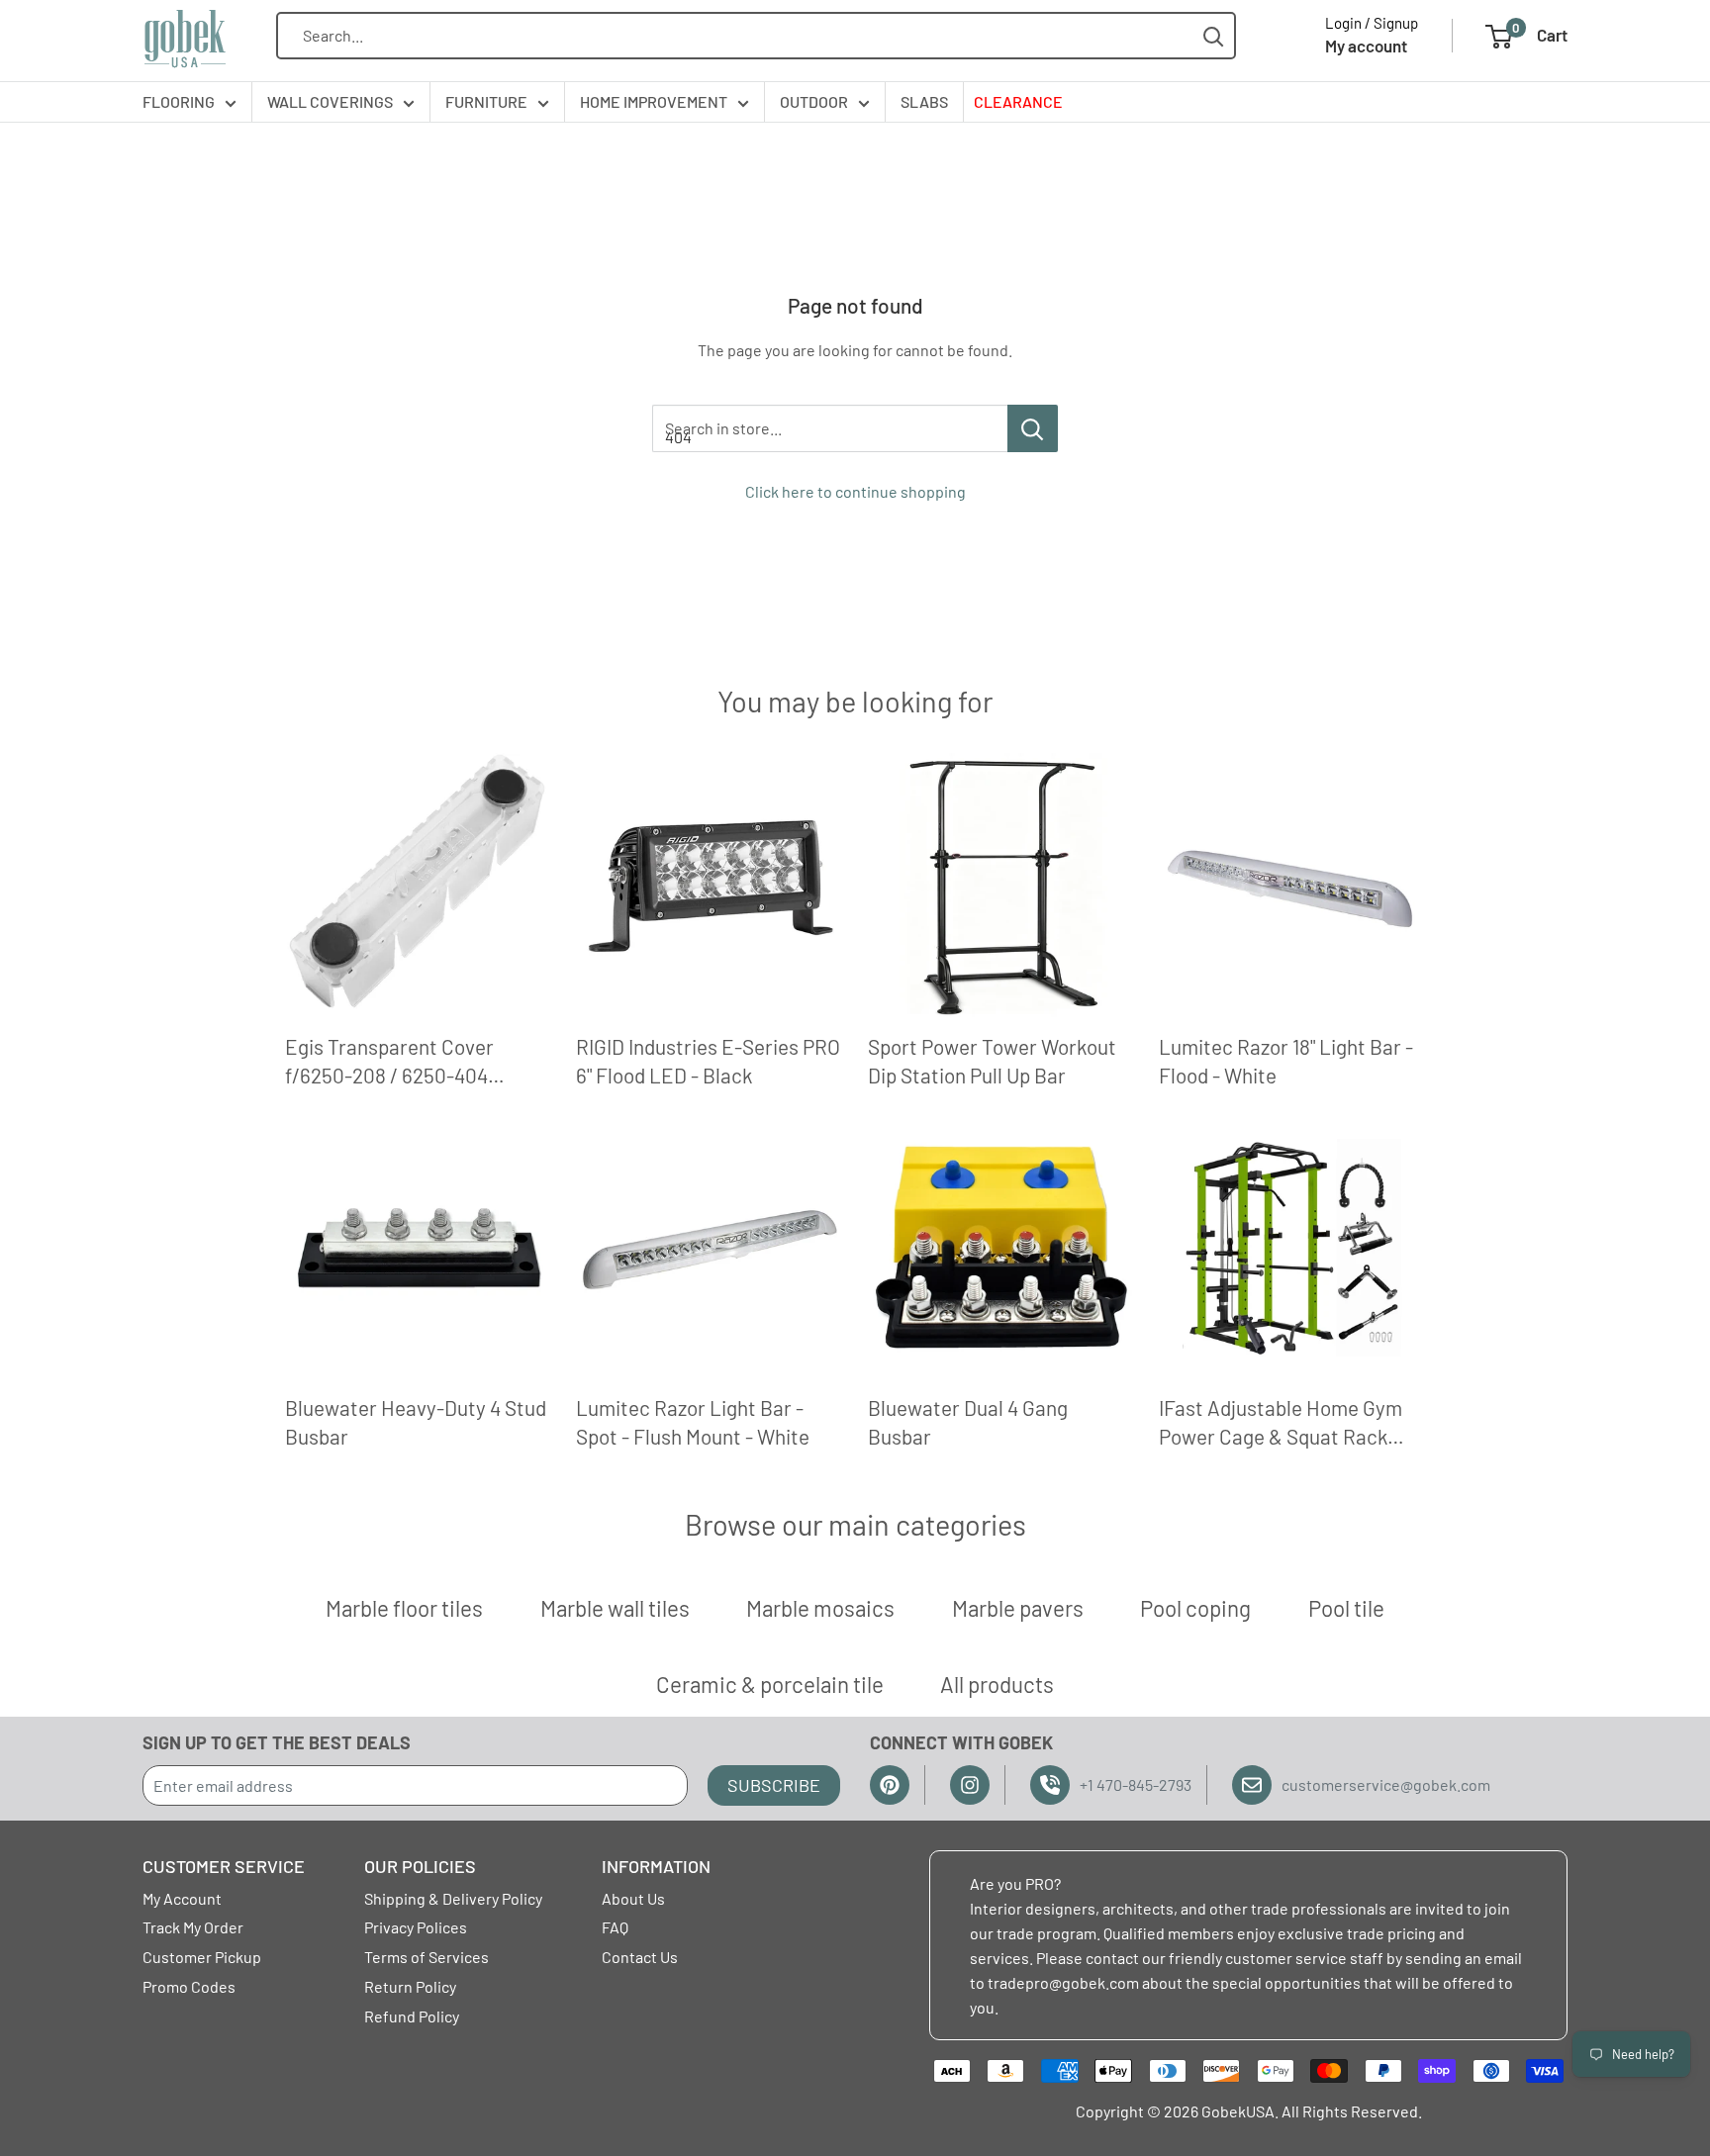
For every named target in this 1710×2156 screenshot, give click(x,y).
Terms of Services (427, 1957)
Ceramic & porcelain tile (770, 1684)
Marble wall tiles (615, 1608)
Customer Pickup (202, 1957)
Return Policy (410, 1986)
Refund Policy (412, 2016)
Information (656, 1866)
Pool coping (1195, 1608)
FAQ (615, 1927)
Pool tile (1346, 1608)
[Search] (1214, 36)
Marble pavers (1018, 1608)
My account (1366, 46)
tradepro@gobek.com (1063, 1982)
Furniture (486, 101)
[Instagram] (970, 1785)
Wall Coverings (330, 101)
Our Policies (420, 1866)
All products (997, 1684)
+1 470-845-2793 (1136, 1784)
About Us (633, 1898)
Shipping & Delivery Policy (453, 1898)
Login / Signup (1372, 23)
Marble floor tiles (404, 1608)
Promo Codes (189, 1986)
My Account (182, 1898)
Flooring (179, 101)
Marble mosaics (820, 1608)
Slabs (924, 101)
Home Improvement (654, 101)
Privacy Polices (416, 1927)
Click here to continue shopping (855, 491)
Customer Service (224, 1866)
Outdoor (814, 101)
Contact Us (640, 1957)
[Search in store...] (1033, 428)
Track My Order (193, 1927)
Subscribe (774, 1785)
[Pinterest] (890, 1785)
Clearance (1018, 101)
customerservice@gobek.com (1386, 1784)
